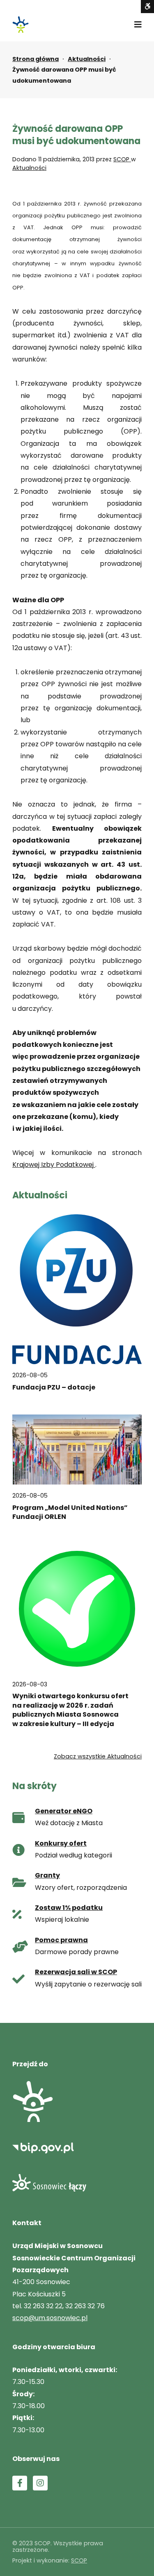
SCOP (122, 159)
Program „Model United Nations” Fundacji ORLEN (70, 1512)
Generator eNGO (64, 1811)
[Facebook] (20, 2483)
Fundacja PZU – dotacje (54, 1387)
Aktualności (87, 59)
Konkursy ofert (61, 1843)
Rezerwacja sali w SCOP (76, 1972)
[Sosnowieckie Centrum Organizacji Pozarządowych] (21, 25)
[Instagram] (40, 2483)
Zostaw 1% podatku (69, 1908)
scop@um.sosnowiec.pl (50, 2318)
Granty (47, 1875)
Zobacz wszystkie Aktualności (98, 1756)
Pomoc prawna (61, 1940)
